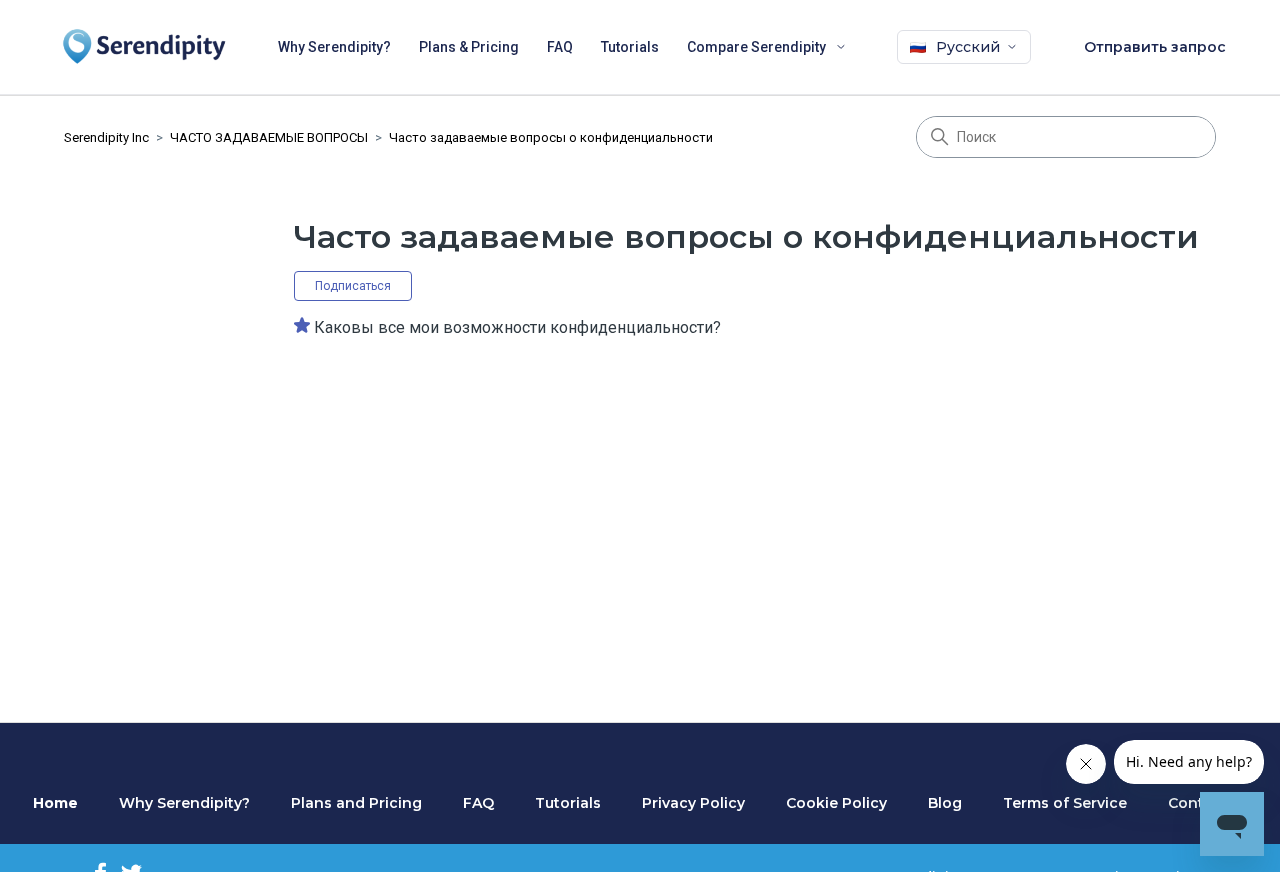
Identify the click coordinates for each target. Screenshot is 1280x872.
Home (55, 803)
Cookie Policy (836, 803)
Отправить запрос (1155, 47)
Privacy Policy (693, 803)
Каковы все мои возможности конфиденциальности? (517, 327)
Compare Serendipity (756, 47)
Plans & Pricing (469, 47)
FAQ (560, 47)
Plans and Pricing (356, 803)
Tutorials (630, 47)
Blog (945, 803)
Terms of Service (1065, 803)
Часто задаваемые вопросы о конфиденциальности (551, 137)
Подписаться (353, 286)
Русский (968, 47)
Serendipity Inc (106, 137)
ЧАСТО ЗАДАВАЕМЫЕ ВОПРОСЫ (269, 137)
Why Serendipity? (334, 47)
